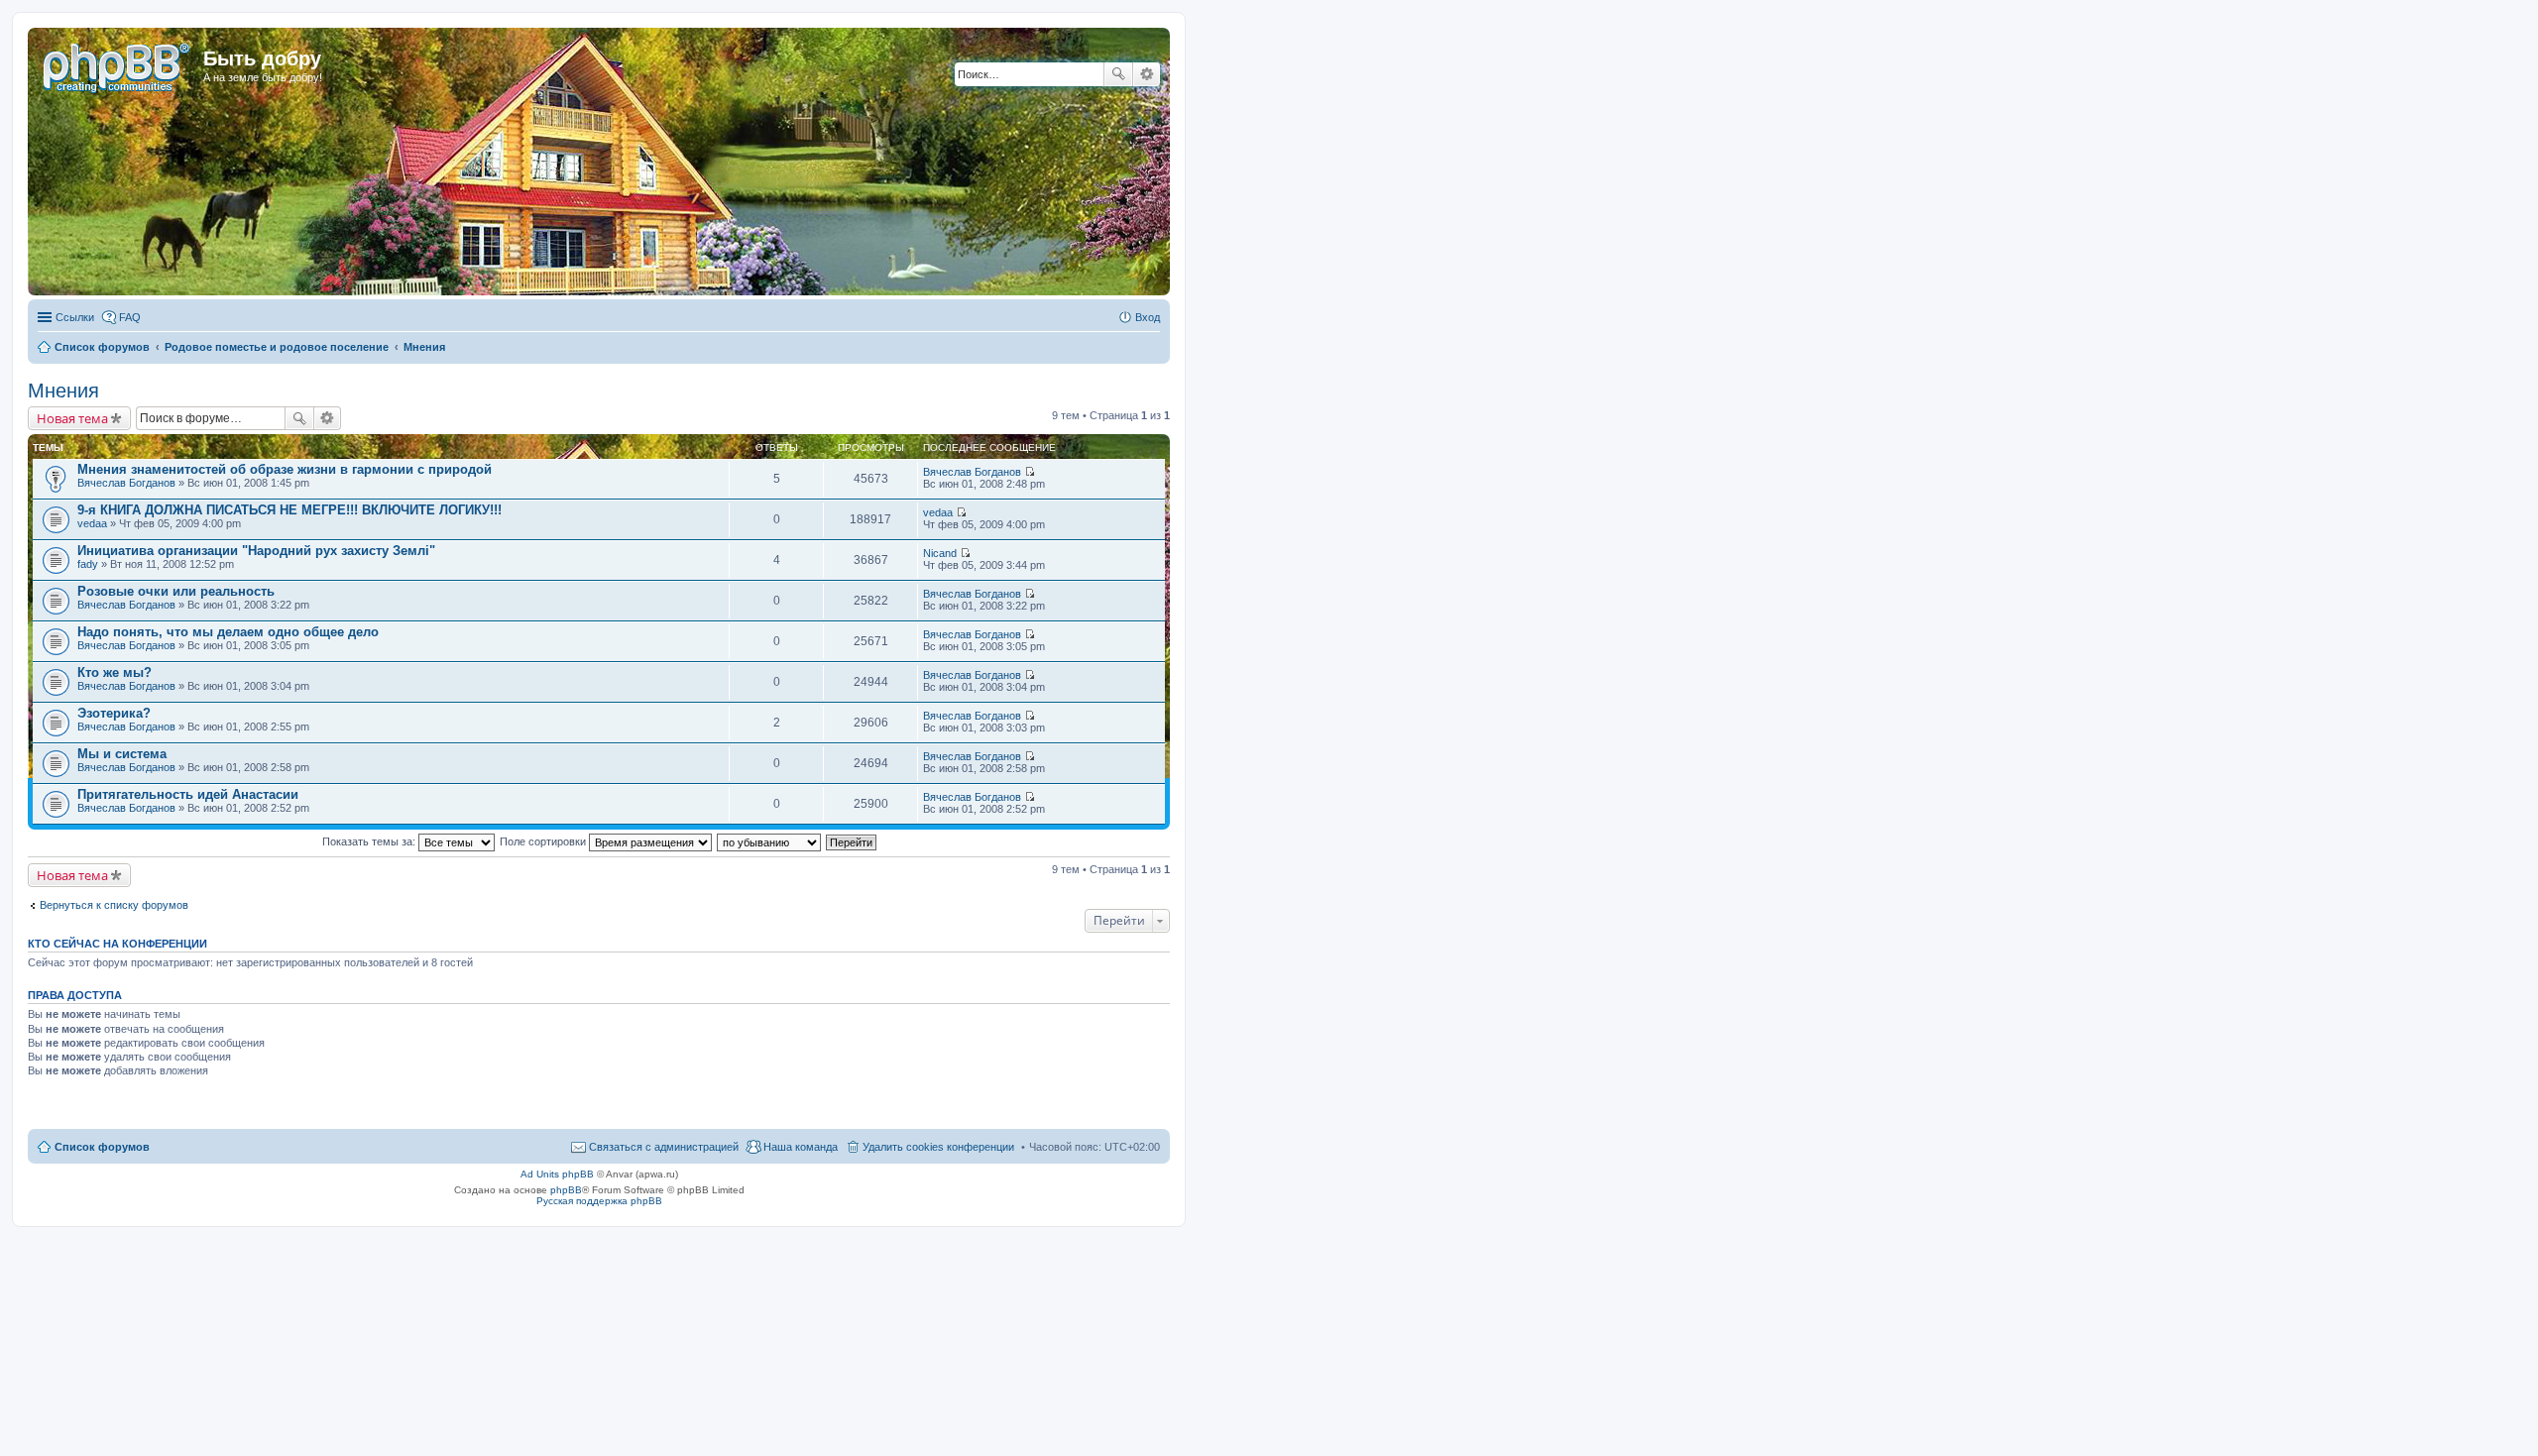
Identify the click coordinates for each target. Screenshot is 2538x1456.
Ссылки (75, 317)
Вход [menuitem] (1148, 317)
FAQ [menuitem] (130, 317)
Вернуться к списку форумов (114, 905)
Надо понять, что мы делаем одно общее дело (228, 632)
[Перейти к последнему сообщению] (1030, 472)
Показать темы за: (370, 841)
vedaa (92, 523)
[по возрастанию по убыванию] (770, 841)
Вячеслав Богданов (126, 483)
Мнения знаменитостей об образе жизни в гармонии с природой (285, 469)
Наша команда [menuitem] (801, 1147)
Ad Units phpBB (557, 1174)
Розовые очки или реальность (176, 591)
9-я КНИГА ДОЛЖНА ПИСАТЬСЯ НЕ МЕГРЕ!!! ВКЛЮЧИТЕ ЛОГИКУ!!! (289, 510)
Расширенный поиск (1147, 74)
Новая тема (72, 418)
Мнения (63, 391)
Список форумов (102, 1147)
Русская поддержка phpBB (599, 1201)
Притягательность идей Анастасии (188, 794)
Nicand (940, 553)
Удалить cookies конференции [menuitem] (938, 1147)
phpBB (566, 1190)
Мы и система (122, 754)
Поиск (1118, 74)
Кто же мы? (115, 672)
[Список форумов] (118, 64)
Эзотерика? (114, 713)
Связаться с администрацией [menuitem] (664, 1147)
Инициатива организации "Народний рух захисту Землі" (256, 551)
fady (88, 564)
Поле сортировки (544, 841)
